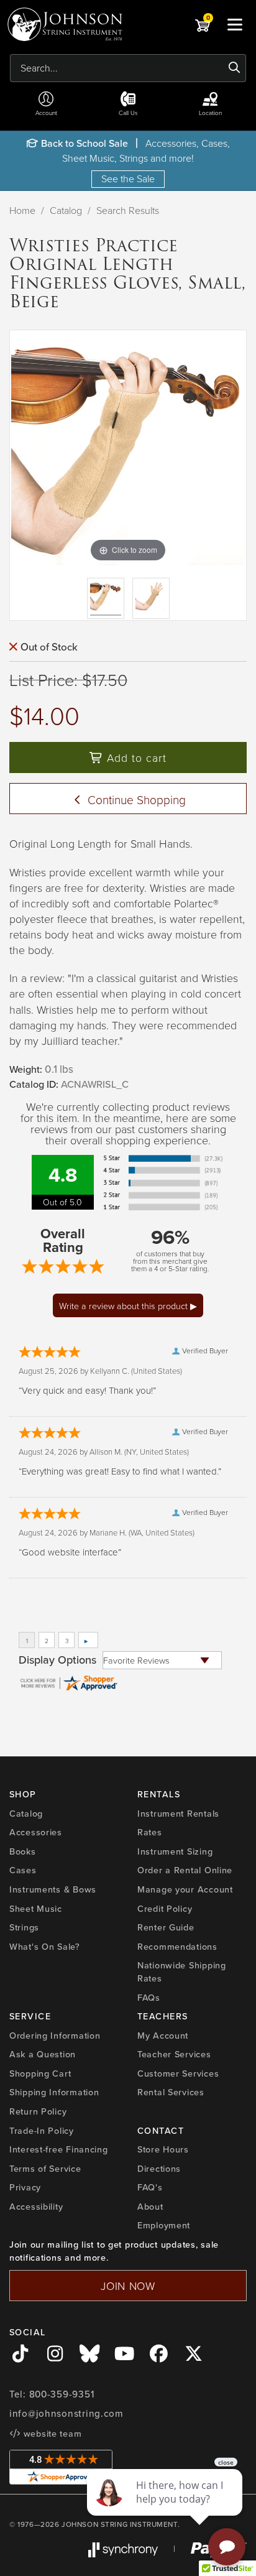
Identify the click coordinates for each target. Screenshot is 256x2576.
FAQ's (150, 2187)
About (150, 2207)
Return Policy (38, 2111)
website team (51, 2434)
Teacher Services (174, 2054)
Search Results (128, 210)
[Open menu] (235, 24)
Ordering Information (55, 2036)
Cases (23, 1870)
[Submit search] (235, 68)
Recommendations (177, 1947)
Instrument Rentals (178, 1814)
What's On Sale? (45, 1947)
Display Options (57, 1660)
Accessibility (36, 2207)
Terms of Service (45, 2169)
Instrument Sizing (175, 1851)
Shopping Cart (40, 2073)
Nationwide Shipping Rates (182, 1972)
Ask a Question (43, 2054)
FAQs (149, 1998)
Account (46, 113)
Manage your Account (185, 1889)
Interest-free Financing (59, 2149)
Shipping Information (54, 2092)
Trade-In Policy (42, 2131)
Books (23, 1851)
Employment (164, 2225)
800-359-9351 (62, 2394)
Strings (24, 1927)
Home (22, 210)
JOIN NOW (128, 2286)
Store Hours (163, 2149)
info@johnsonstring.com (66, 2414)
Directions (159, 2169)
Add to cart (135, 758)
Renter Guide (166, 1927)
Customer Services (178, 2073)
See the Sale (128, 178)
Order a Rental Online (185, 1870)
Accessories (36, 1832)
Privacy (25, 2187)
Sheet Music (36, 1909)
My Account (163, 2036)
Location (210, 113)
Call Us (128, 113)
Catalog (66, 210)
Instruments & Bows (53, 1889)
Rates (150, 1832)
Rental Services (171, 2092)
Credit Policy (165, 1909)
